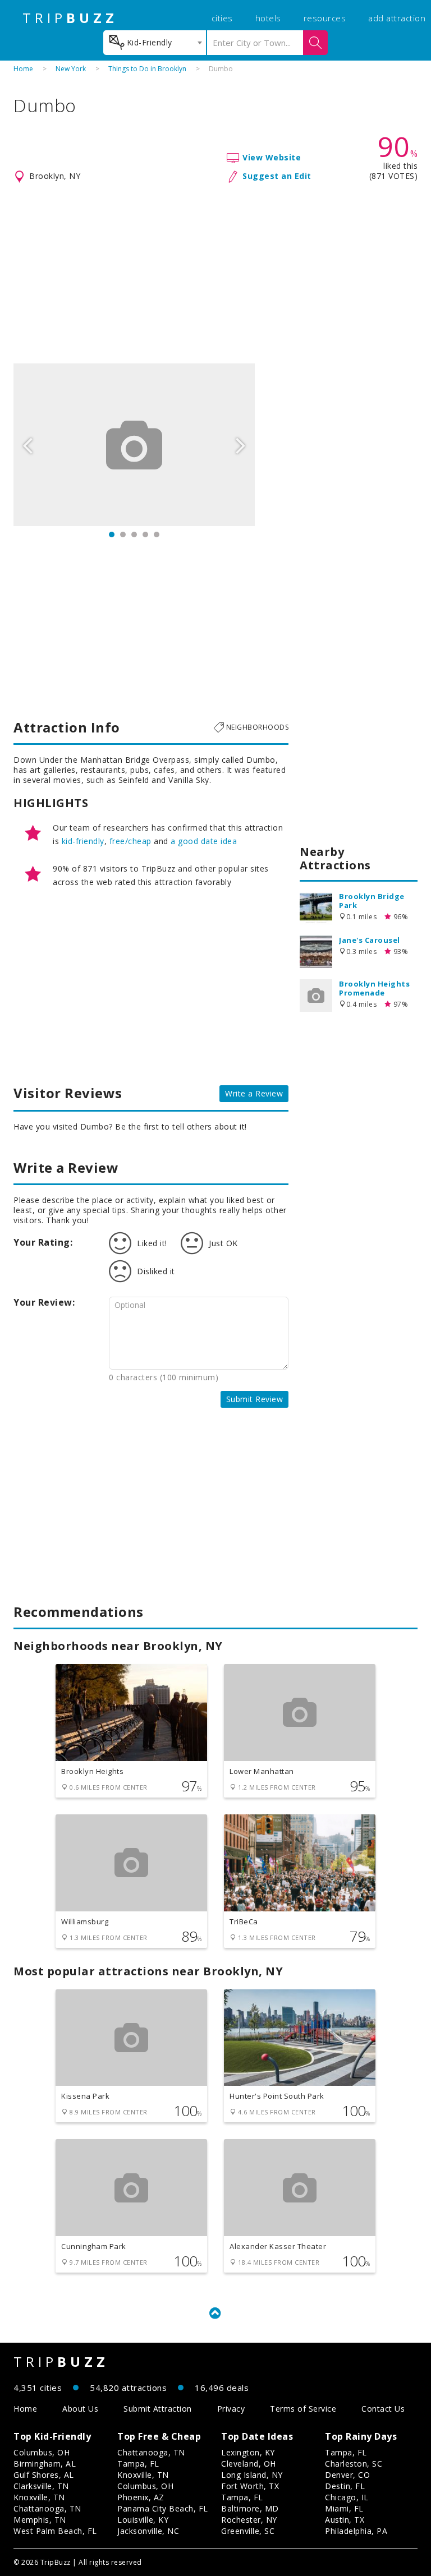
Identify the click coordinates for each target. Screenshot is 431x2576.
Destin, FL (345, 2486)
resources (325, 18)
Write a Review (254, 1093)
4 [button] (145, 534)
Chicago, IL (347, 2497)
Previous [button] (27, 445)
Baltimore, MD (250, 2508)
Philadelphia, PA (356, 2531)
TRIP (70, 18)
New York (71, 69)
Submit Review (255, 1399)
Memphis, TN (40, 2520)
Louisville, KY (143, 2520)
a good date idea (204, 841)
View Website (272, 157)
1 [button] (112, 534)
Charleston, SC (354, 2464)
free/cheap (130, 841)
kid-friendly (83, 841)
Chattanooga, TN (47, 2508)
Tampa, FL (138, 2464)
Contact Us (383, 2409)
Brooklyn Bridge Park (372, 901)
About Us (80, 2409)
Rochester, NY (249, 2520)
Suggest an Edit (277, 176)
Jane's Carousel (370, 940)
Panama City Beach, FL (163, 2508)
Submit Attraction (158, 2409)
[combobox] (155, 43)
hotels (268, 18)
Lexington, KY (248, 2452)
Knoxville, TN (39, 2497)
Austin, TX (345, 2520)
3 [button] (134, 534)
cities (222, 18)
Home (23, 69)
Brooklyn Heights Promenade (374, 988)
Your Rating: (43, 1242)
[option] (134, 445)
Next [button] (241, 445)
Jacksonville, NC (148, 2531)
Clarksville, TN (41, 2486)
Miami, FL (344, 2508)
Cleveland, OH (249, 2464)
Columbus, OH (42, 2452)
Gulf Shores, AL (44, 2475)
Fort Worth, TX (250, 2486)
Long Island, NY (252, 2475)
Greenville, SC (248, 2531)
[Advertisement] (215, 274)
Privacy (231, 2409)
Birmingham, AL (45, 2464)
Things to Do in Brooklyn (147, 69)
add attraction (397, 18)
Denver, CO (347, 2475)
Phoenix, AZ (141, 2497)
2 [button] (123, 534)
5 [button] (157, 534)
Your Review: (44, 1302)
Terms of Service (303, 2409)
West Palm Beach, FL (55, 2531)
